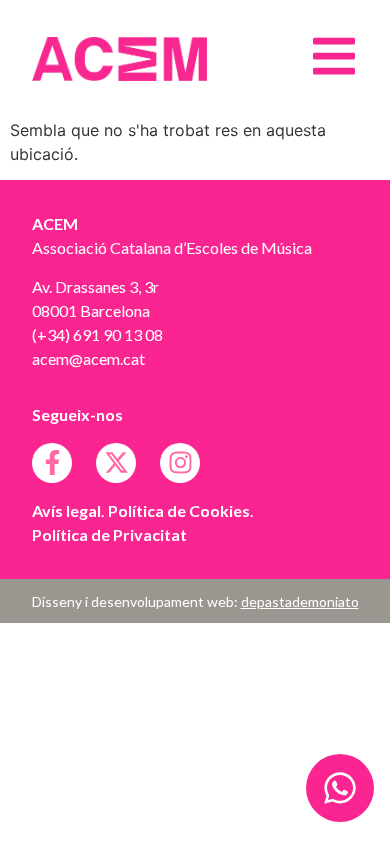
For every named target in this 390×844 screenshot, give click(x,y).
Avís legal (66, 510)
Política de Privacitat (109, 534)
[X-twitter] (116, 463)
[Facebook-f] (52, 463)
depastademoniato (300, 601)
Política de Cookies (179, 510)
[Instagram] (180, 463)
